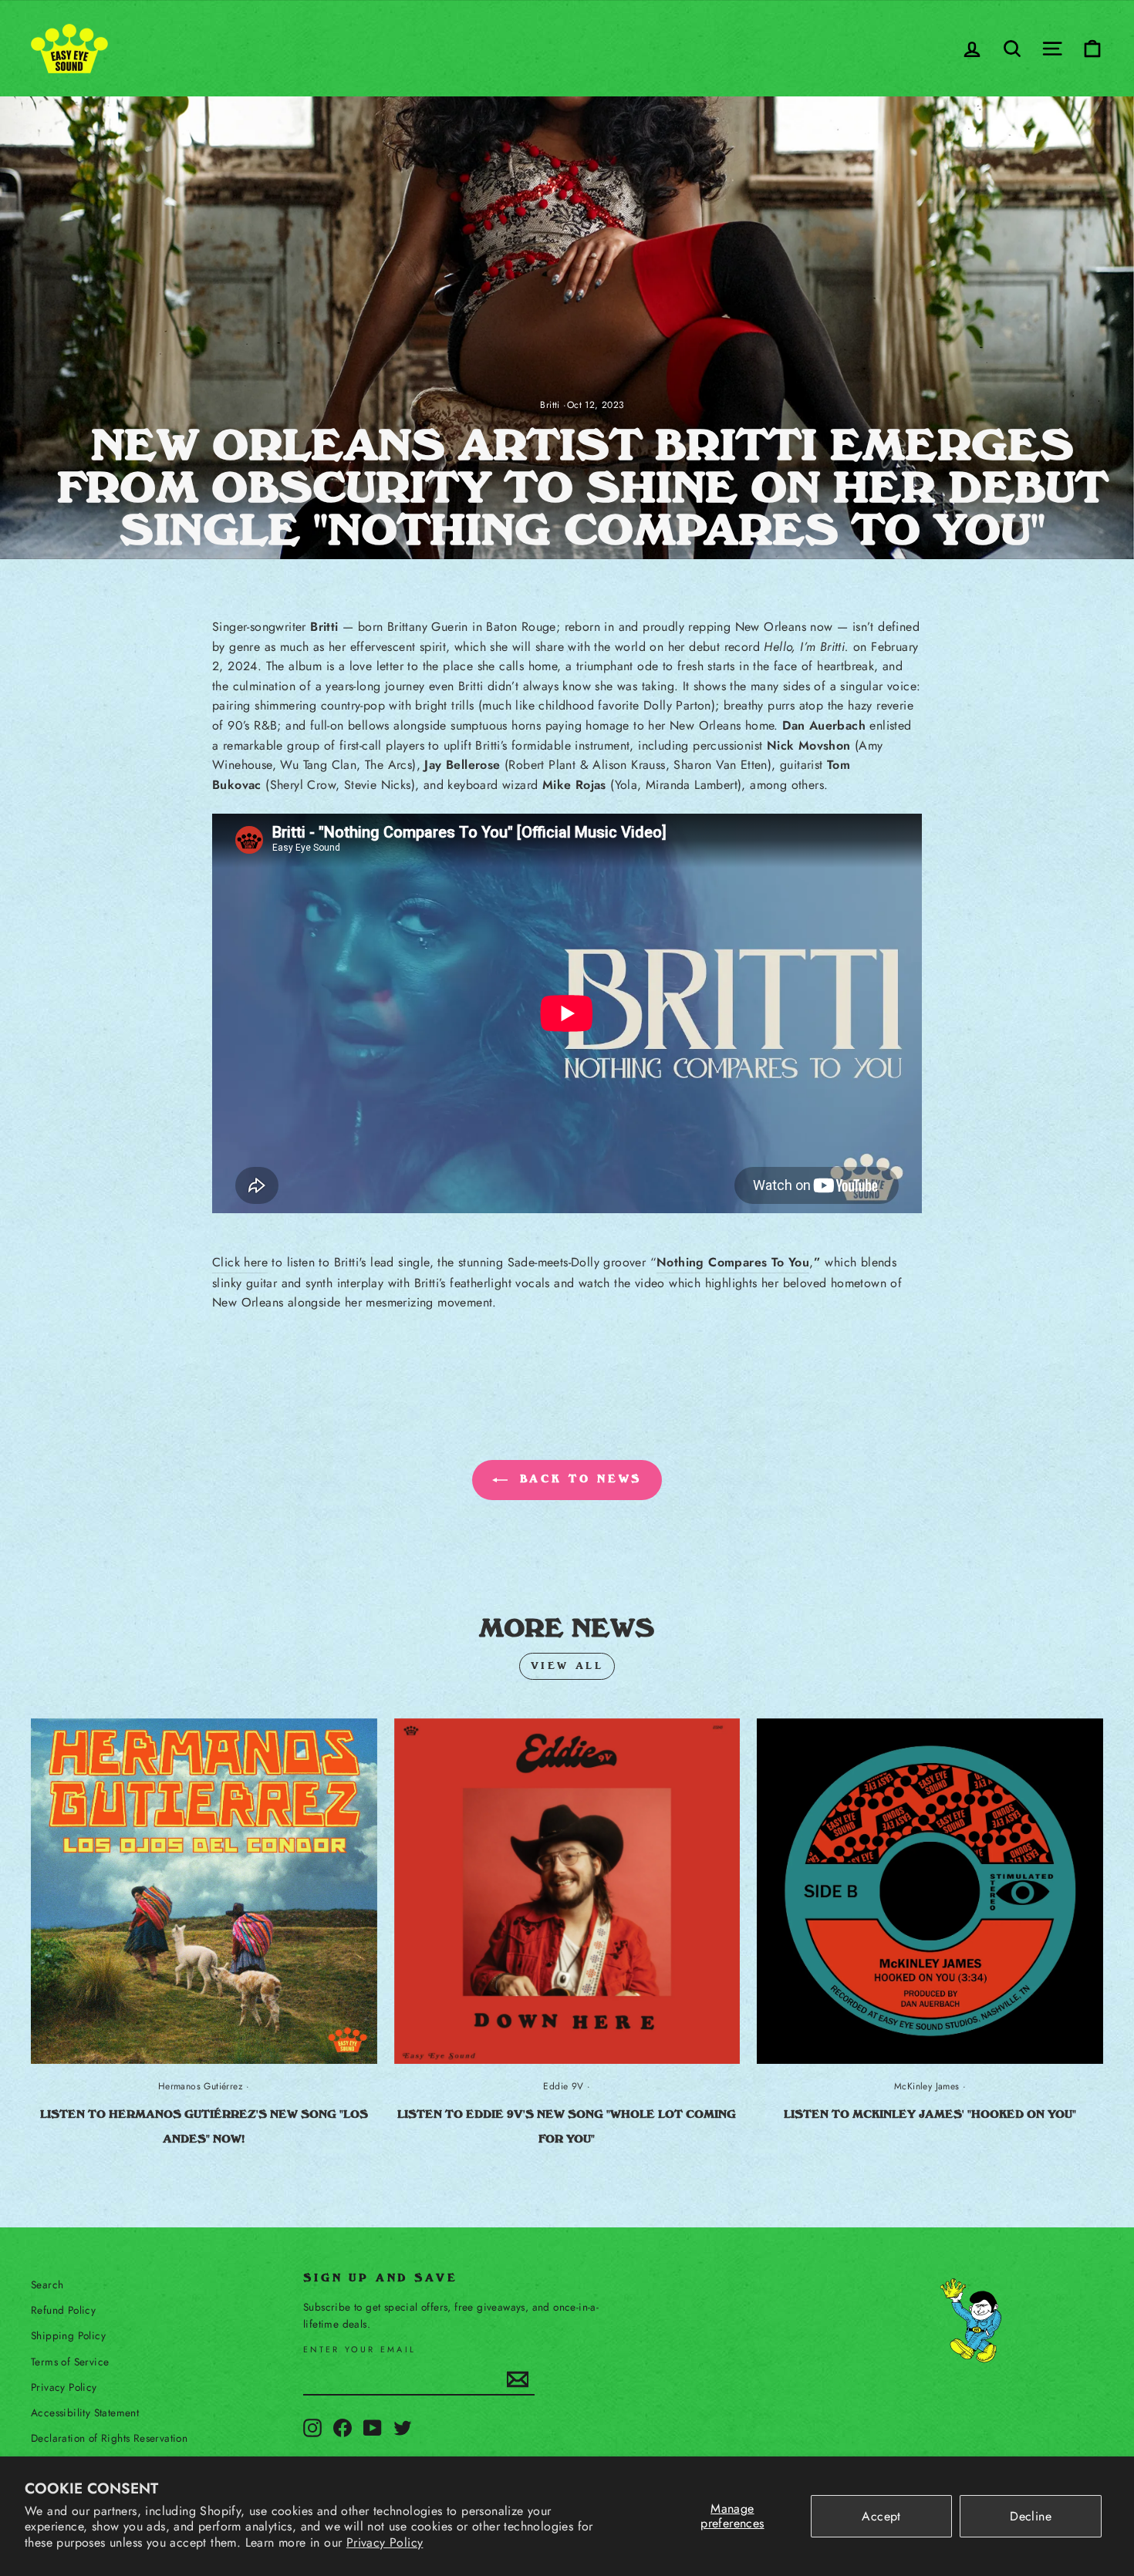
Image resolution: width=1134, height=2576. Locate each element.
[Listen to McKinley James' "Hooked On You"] (930, 1892)
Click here (240, 1262)
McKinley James (927, 2086)
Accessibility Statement (85, 2412)
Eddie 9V (563, 2086)
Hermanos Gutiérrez (201, 2086)
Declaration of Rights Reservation (109, 2438)
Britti (550, 405)
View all (567, 1666)
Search (47, 2284)
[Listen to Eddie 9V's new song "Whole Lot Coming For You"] (567, 1892)
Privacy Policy (385, 2542)
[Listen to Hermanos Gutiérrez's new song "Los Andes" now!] (204, 1892)
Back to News (578, 1479)
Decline (1031, 2516)
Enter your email (359, 2350)
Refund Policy (63, 2310)
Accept (881, 2516)
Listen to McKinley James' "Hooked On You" (930, 2114)
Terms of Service (70, 2362)
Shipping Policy (68, 2335)
